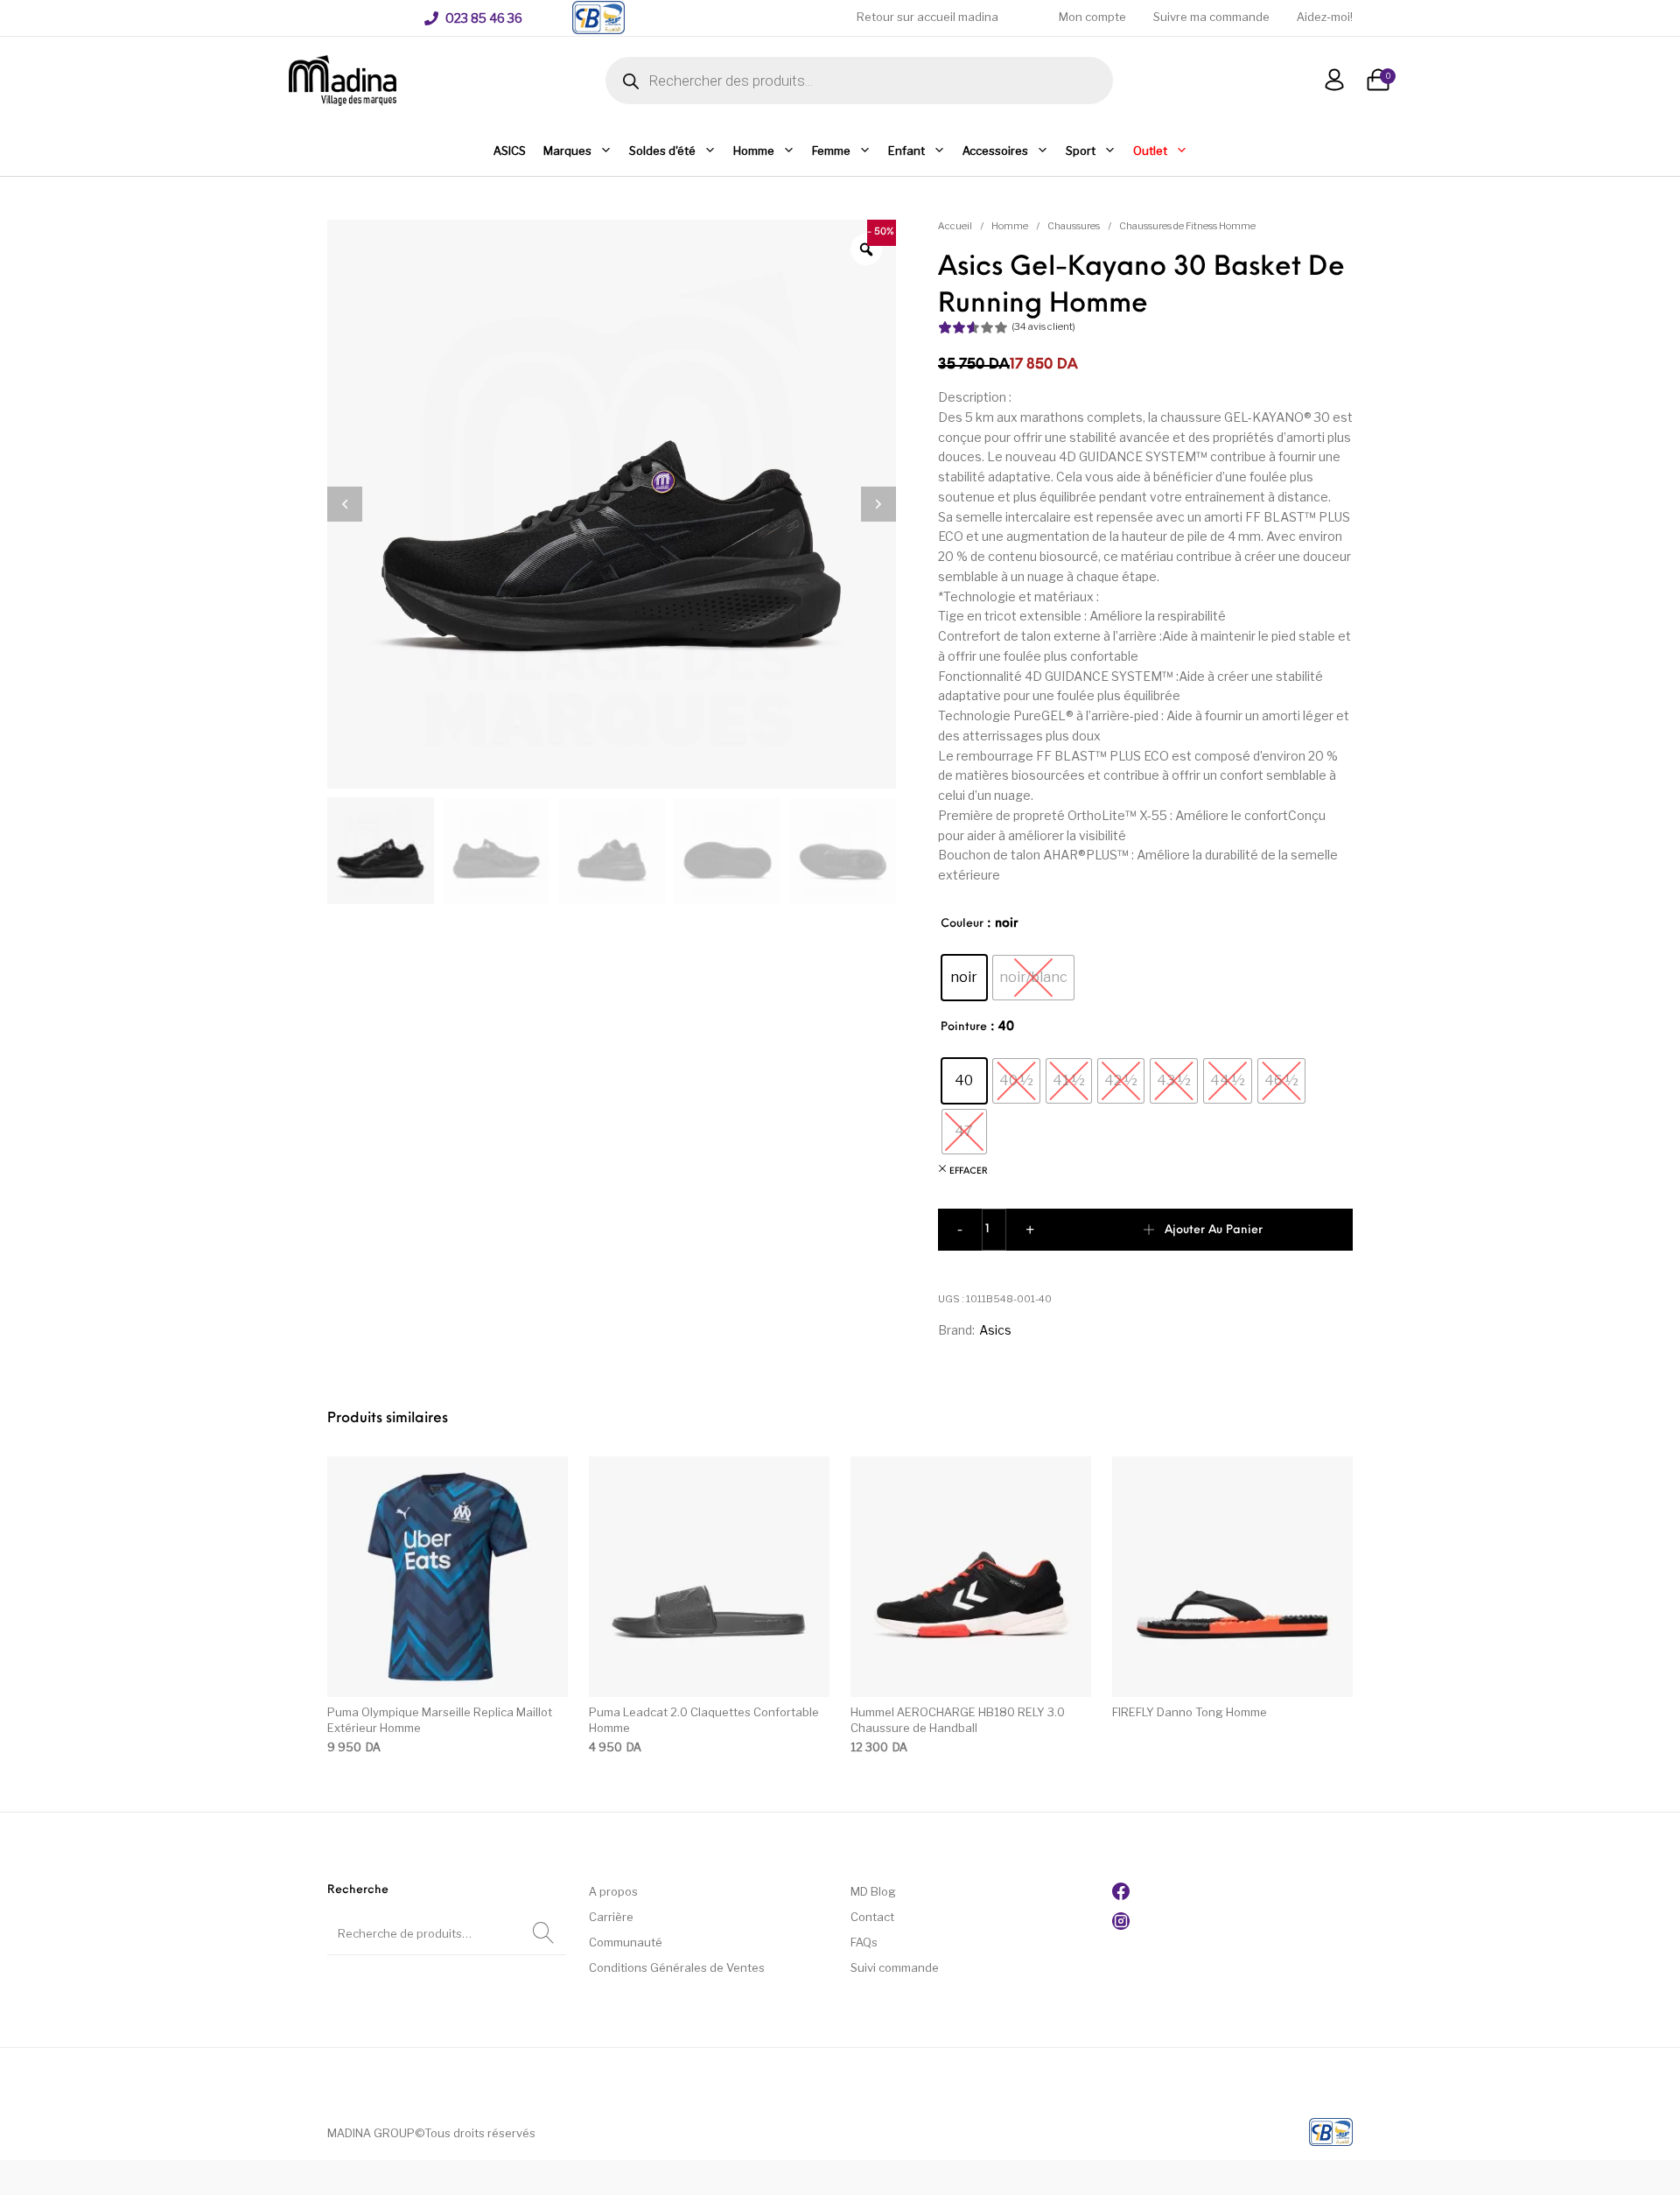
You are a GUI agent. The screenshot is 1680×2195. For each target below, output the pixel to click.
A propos (613, 1891)
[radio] (964, 978)
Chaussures (1074, 226)
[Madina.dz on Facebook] (1121, 1896)
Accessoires (995, 151)
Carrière (611, 1917)
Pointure (964, 1027)
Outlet (1150, 151)
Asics (995, 1330)
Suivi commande (895, 1967)
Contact (872, 1917)
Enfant (906, 151)
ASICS (510, 151)
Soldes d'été (662, 151)
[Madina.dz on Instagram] (1121, 1925)
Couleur (962, 924)
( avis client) (1043, 326)
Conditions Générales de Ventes (677, 1967)
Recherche (543, 1933)
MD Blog (873, 1891)
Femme (831, 151)
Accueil (955, 226)
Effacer (969, 1171)
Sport (1081, 151)
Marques (567, 151)
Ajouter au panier (1214, 1230)
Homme (754, 151)
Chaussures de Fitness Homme (1187, 226)
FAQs (864, 1942)
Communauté (626, 1942)
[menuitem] (473, 18)
